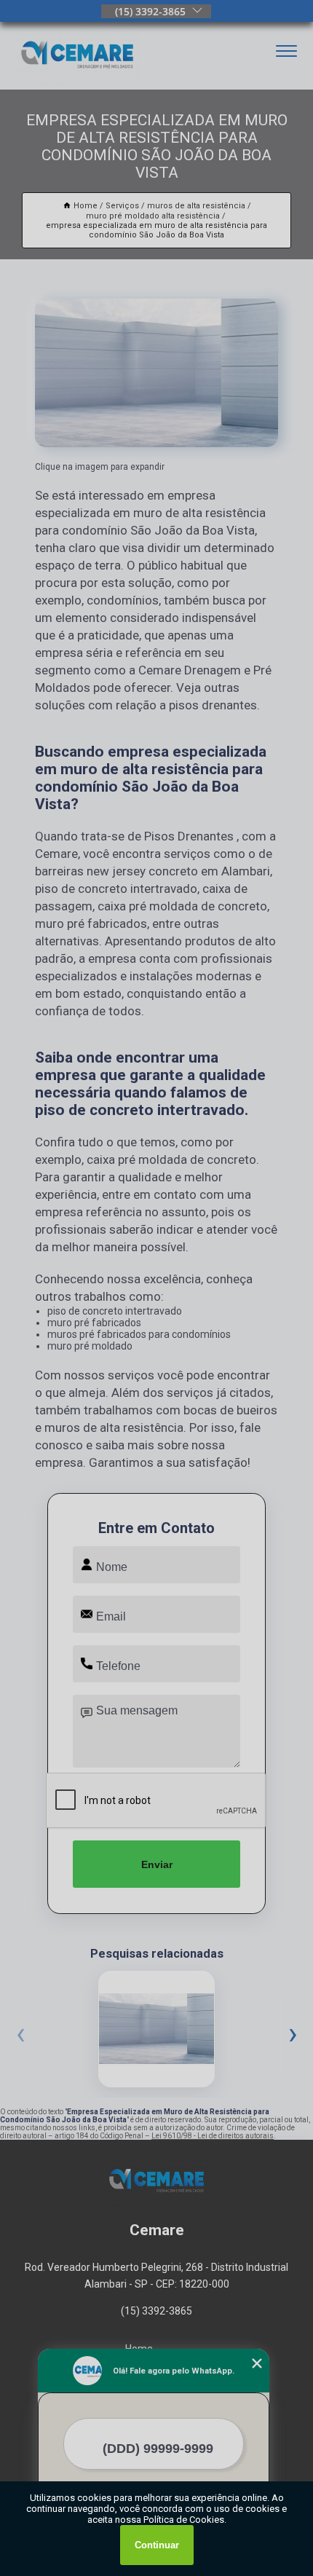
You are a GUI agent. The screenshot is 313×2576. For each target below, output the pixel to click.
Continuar (157, 2545)
